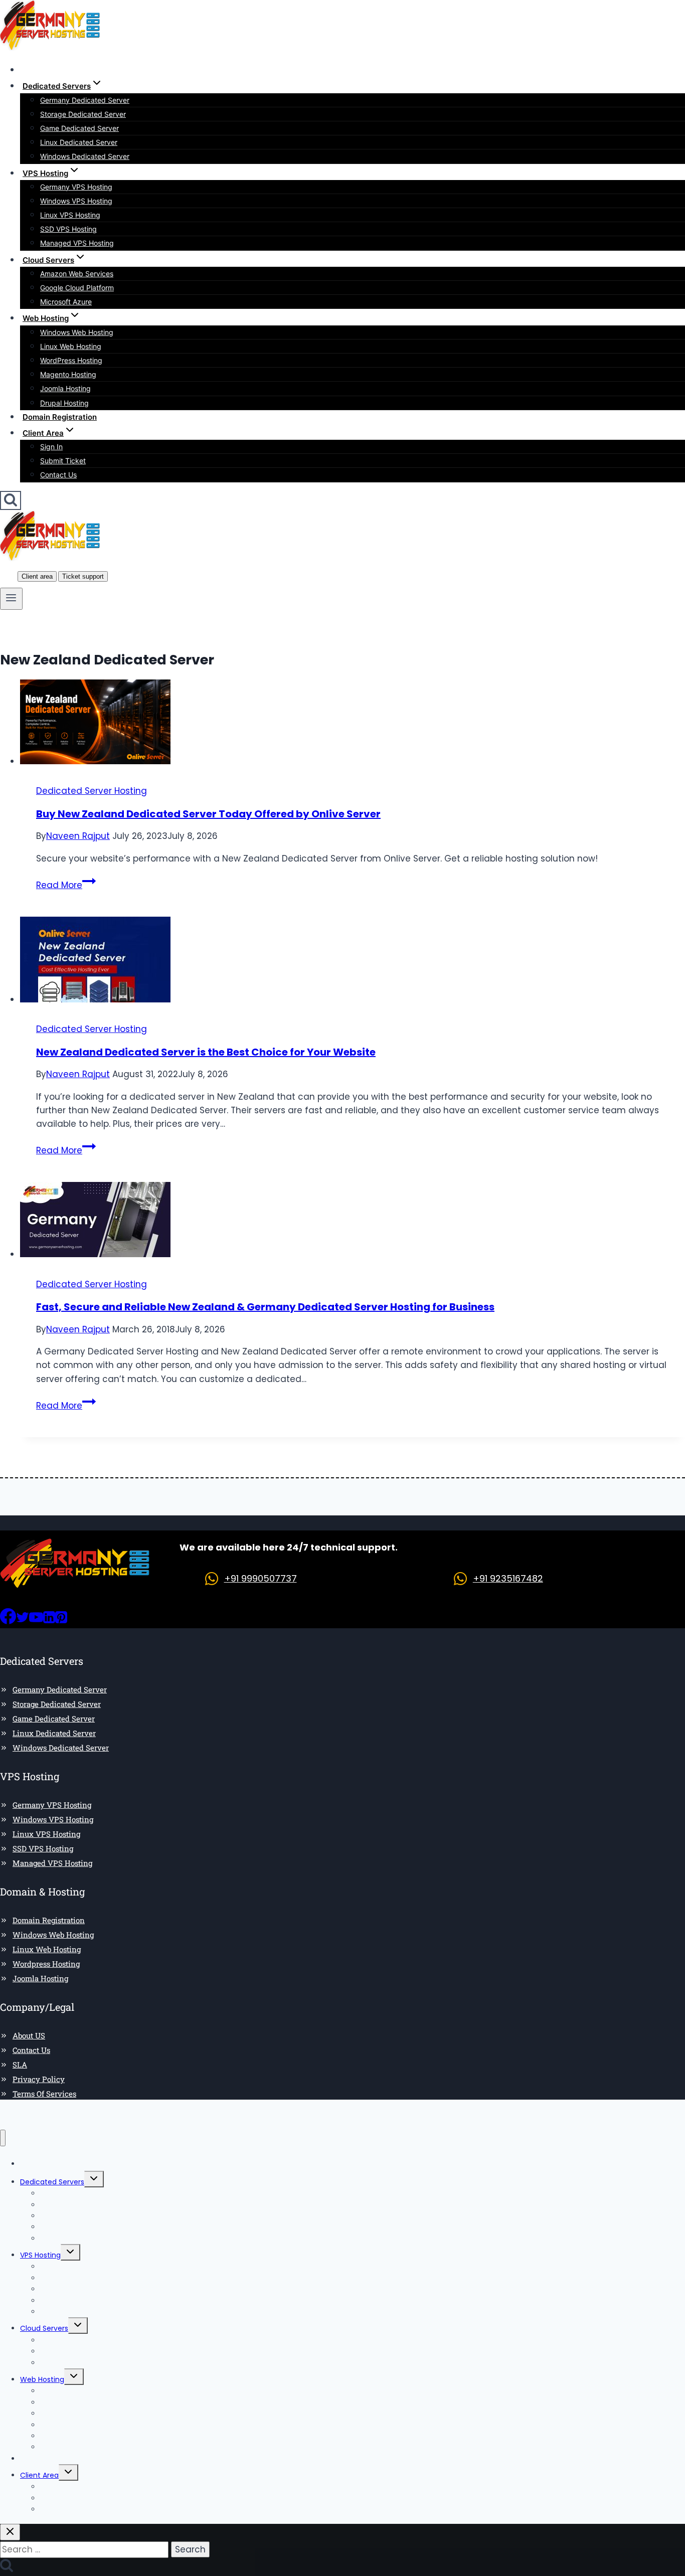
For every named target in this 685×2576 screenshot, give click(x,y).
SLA (20, 2065)
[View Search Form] (11, 500)
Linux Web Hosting (71, 346)
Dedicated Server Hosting (92, 791)
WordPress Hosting (71, 360)
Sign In (51, 447)
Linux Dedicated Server (79, 142)
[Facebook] (8, 1621)
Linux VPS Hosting (70, 215)
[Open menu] (11, 599)
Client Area (39, 2475)
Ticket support (83, 576)
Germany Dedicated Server (85, 100)
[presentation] (353, 724)
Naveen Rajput (78, 836)
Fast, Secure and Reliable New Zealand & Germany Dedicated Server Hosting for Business (265, 1307)
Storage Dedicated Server (83, 114)
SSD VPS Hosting (68, 229)
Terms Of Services (44, 2094)
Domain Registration (60, 417)
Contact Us (58, 475)
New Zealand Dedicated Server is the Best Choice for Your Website (206, 1052)
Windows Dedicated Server (85, 156)
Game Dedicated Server (79, 128)
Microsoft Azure (66, 302)
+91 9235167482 (508, 1578)
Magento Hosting (68, 374)
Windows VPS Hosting (76, 201)
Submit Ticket (63, 461)
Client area (37, 576)
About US (29, 2035)
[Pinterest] (61, 1621)
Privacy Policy (39, 2079)
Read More (66, 885)
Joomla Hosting (65, 388)
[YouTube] (36, 1621)
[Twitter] (23, 1621)
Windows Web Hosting (77, 332)
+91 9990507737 (261, 1578)
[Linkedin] (49, 1621)
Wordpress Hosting (46, 1964)
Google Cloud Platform (77, 288)
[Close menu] (3, 2138)
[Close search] (10, 2532)
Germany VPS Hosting (76, 187)
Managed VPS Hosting (77, 243)
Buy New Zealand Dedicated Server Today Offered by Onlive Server (208, 814)
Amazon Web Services (77, 274)
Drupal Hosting (64, 403)
